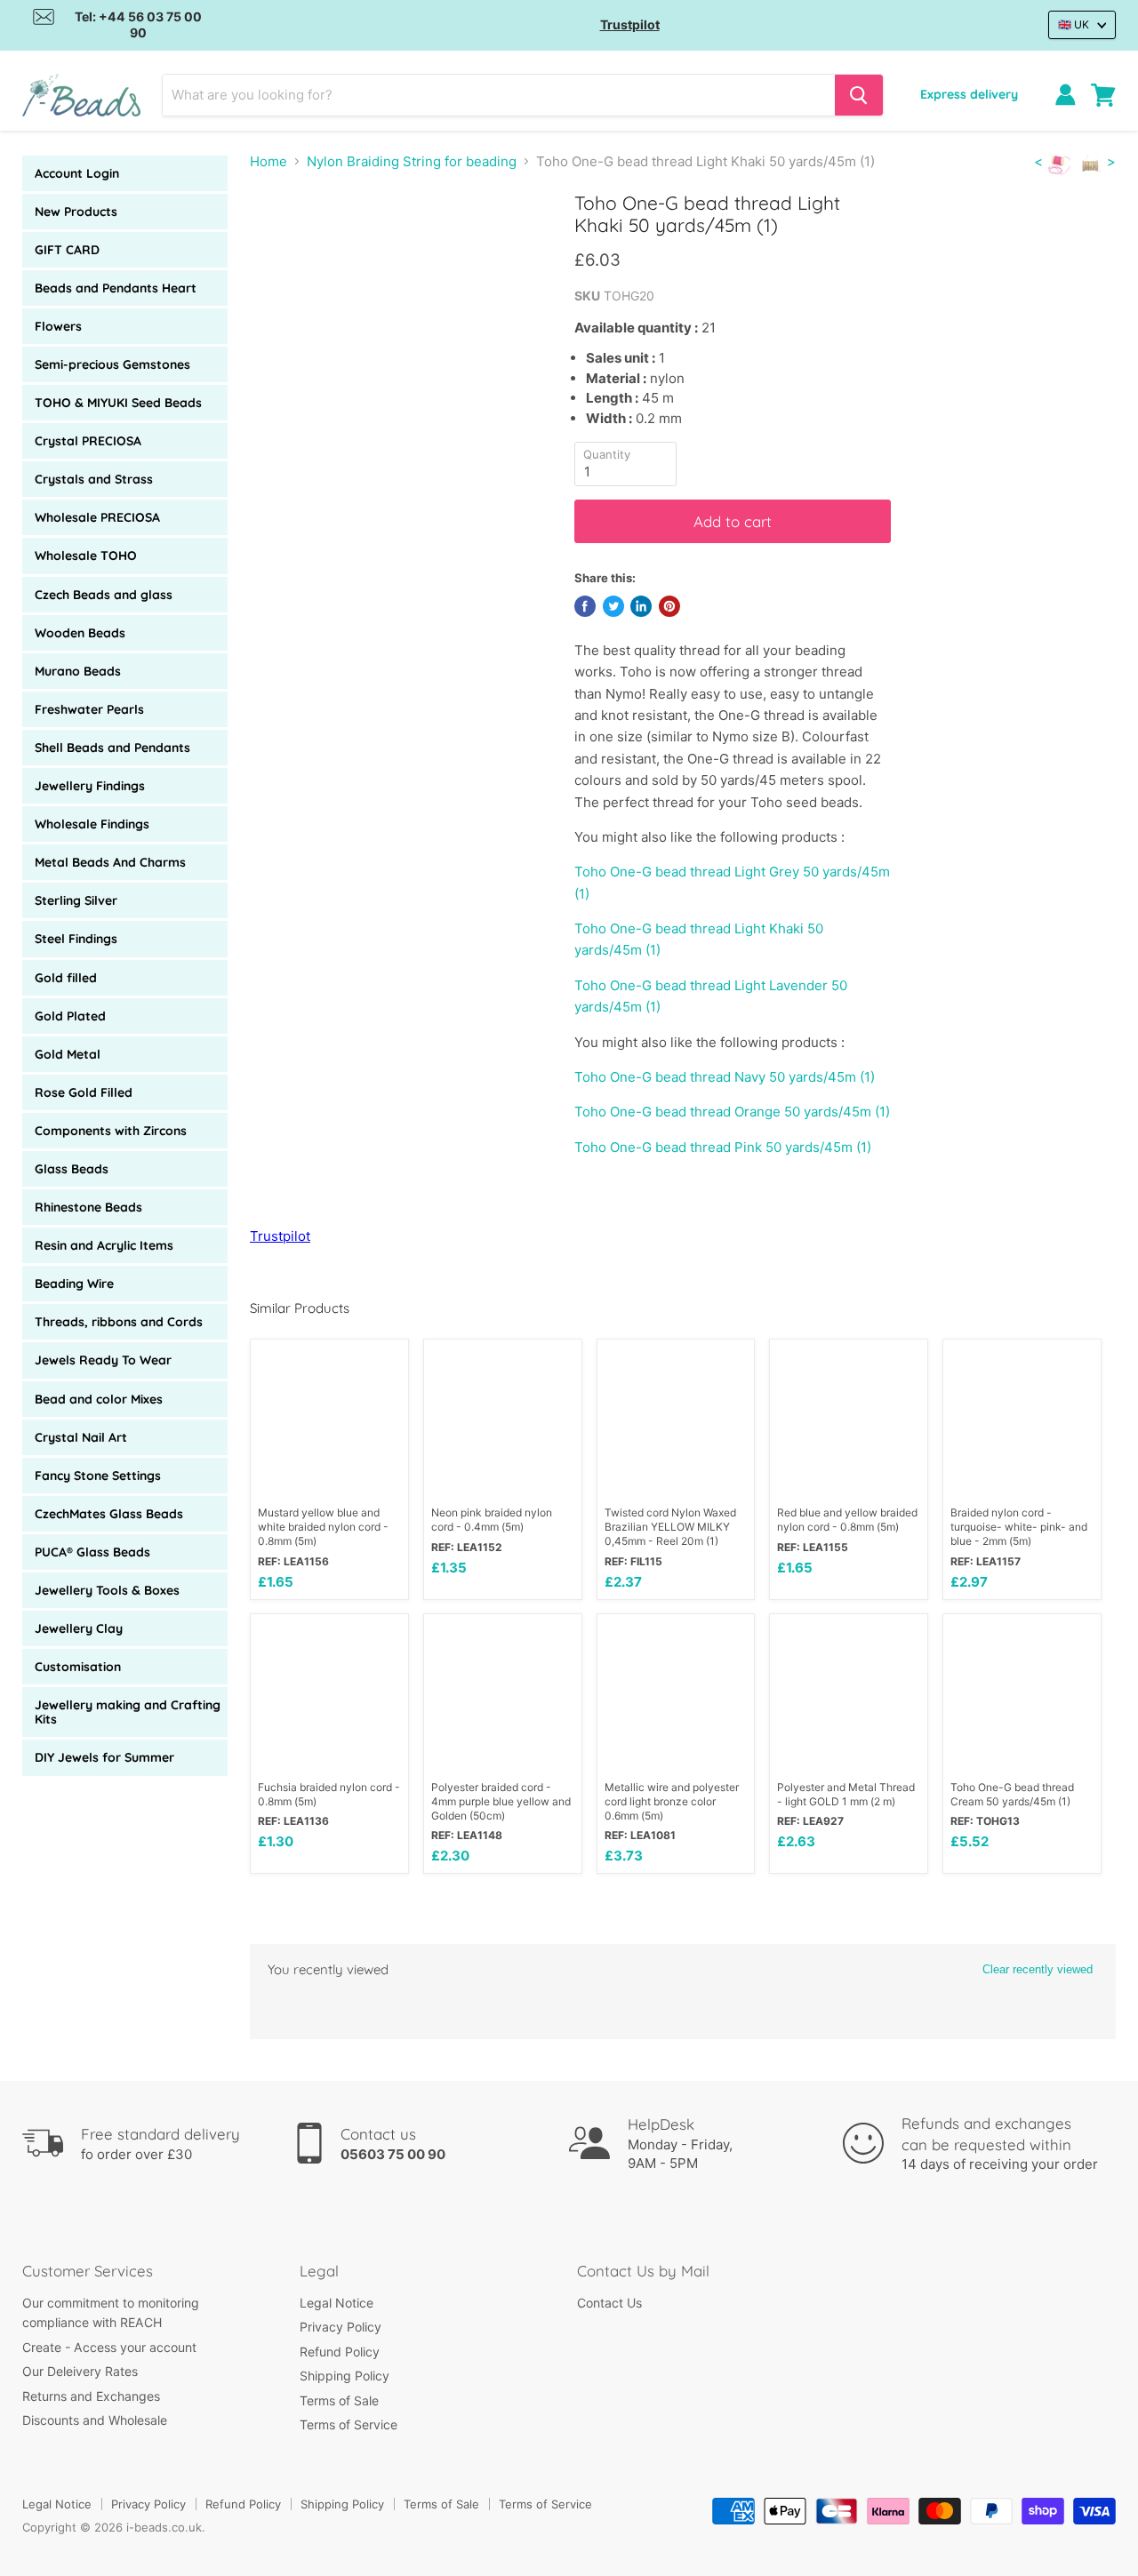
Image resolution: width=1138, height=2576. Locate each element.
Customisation (78, 1667)
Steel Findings (76, 939)
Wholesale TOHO (86, 556)
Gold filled (66, 978)
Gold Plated (70, 1016)
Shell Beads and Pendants (112, 748)
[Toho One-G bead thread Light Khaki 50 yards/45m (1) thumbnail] (283, 243)
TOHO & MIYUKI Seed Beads (118, 403)
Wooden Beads (80, 633)
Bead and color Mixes (99, 1399)
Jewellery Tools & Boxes (107, 1590)
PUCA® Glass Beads (92, 1552)
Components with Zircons (111, 1131)
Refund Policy (340, 2352)
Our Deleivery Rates (80, 2371)
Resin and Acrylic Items (104, 1245)
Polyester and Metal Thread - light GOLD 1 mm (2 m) (846, 1794)
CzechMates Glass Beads (109, 1514)
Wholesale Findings (92, 824)
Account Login (77, 173)
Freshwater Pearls (89, 709)
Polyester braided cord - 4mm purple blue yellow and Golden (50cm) (501, 1801)
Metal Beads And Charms (110, 862)
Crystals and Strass (94, 479)
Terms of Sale (339, 2400)
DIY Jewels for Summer (104, 1757)
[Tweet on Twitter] (613, 606)
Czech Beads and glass (104, 595)
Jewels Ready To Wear (103, 1360)
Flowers (58, 326)
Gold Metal (68, 1054)
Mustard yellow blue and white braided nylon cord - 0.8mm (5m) (323, 1527)
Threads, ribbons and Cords (119, 1322)
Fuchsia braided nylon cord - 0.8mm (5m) (329, 1794)
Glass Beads (72, 1169)
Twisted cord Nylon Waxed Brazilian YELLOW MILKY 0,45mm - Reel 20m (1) (670, 1527)
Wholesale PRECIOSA (97, 517)
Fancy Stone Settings (98, 1476)
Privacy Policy (341, 2327)
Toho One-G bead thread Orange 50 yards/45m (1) (732, 1112)
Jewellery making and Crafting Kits (128, 1712)
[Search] (859, 95)
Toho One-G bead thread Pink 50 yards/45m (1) (723, 1147)
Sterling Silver (76, 900)
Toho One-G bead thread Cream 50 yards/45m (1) (1012, 1794)
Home (268, 161)
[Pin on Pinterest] (669, 606)
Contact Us (609, 2303)
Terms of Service (349, 2424)
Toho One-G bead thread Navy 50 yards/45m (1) (725, 1077)
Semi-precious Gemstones (112, 364)
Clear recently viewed (1038, 1969)
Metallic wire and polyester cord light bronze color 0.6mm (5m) (672, 1801)
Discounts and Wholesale (95, 2420)
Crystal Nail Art (81, 1437)
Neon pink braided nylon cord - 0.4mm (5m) (492, 1520)
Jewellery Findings (90, 786)
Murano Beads (78, 671)
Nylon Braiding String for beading (412, 161)
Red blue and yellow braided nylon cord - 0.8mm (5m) (847, 1520)
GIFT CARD (67, 250)
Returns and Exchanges (91, 2396)
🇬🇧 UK (1074, 24)
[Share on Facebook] (585, 606)
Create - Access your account (109, 2347)
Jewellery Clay (79, 1628)
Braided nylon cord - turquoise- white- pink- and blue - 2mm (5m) (1019, 1527)
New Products (76, 212)
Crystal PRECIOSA (88, 441)
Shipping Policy (345, 2376)
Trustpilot (630, 24)
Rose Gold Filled (84, 1092)
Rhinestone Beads (88, 1207)
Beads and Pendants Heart (116, 288)
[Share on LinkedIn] (641, 606)
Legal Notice (337, 2303)
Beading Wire (74, 1284)
